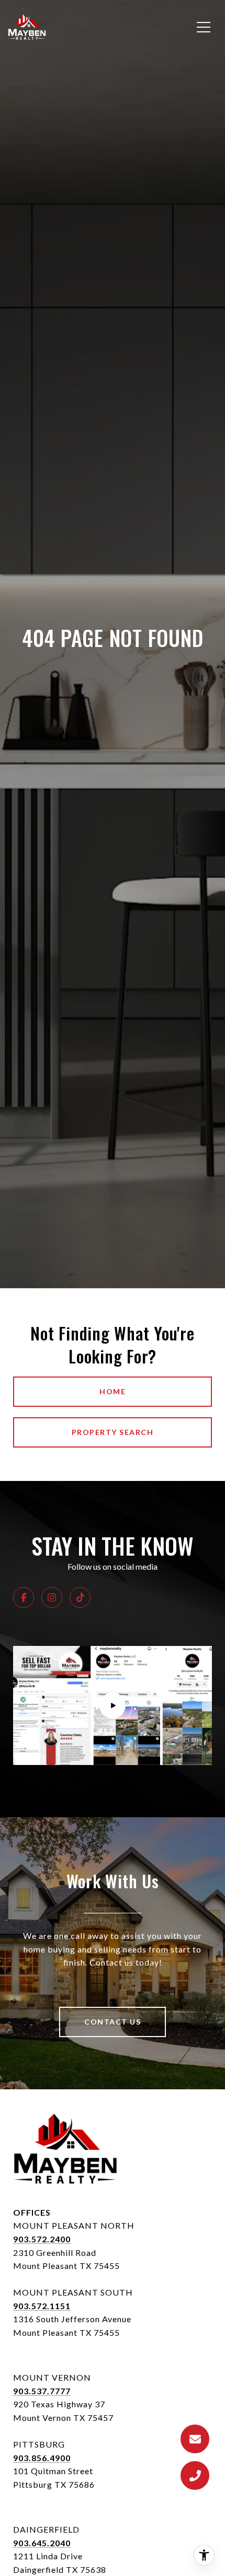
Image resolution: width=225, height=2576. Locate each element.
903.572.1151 (42, 2306)
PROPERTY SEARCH (113, 1432)
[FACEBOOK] (24, 1597)
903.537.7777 (42, 2391)
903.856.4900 (42, 2458)
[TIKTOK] (80, 1597)
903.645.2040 (42, 2543)
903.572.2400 (42, 2239)
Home (113, 1391)
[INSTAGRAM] (52, 1597)
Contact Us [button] (113, 2022)
